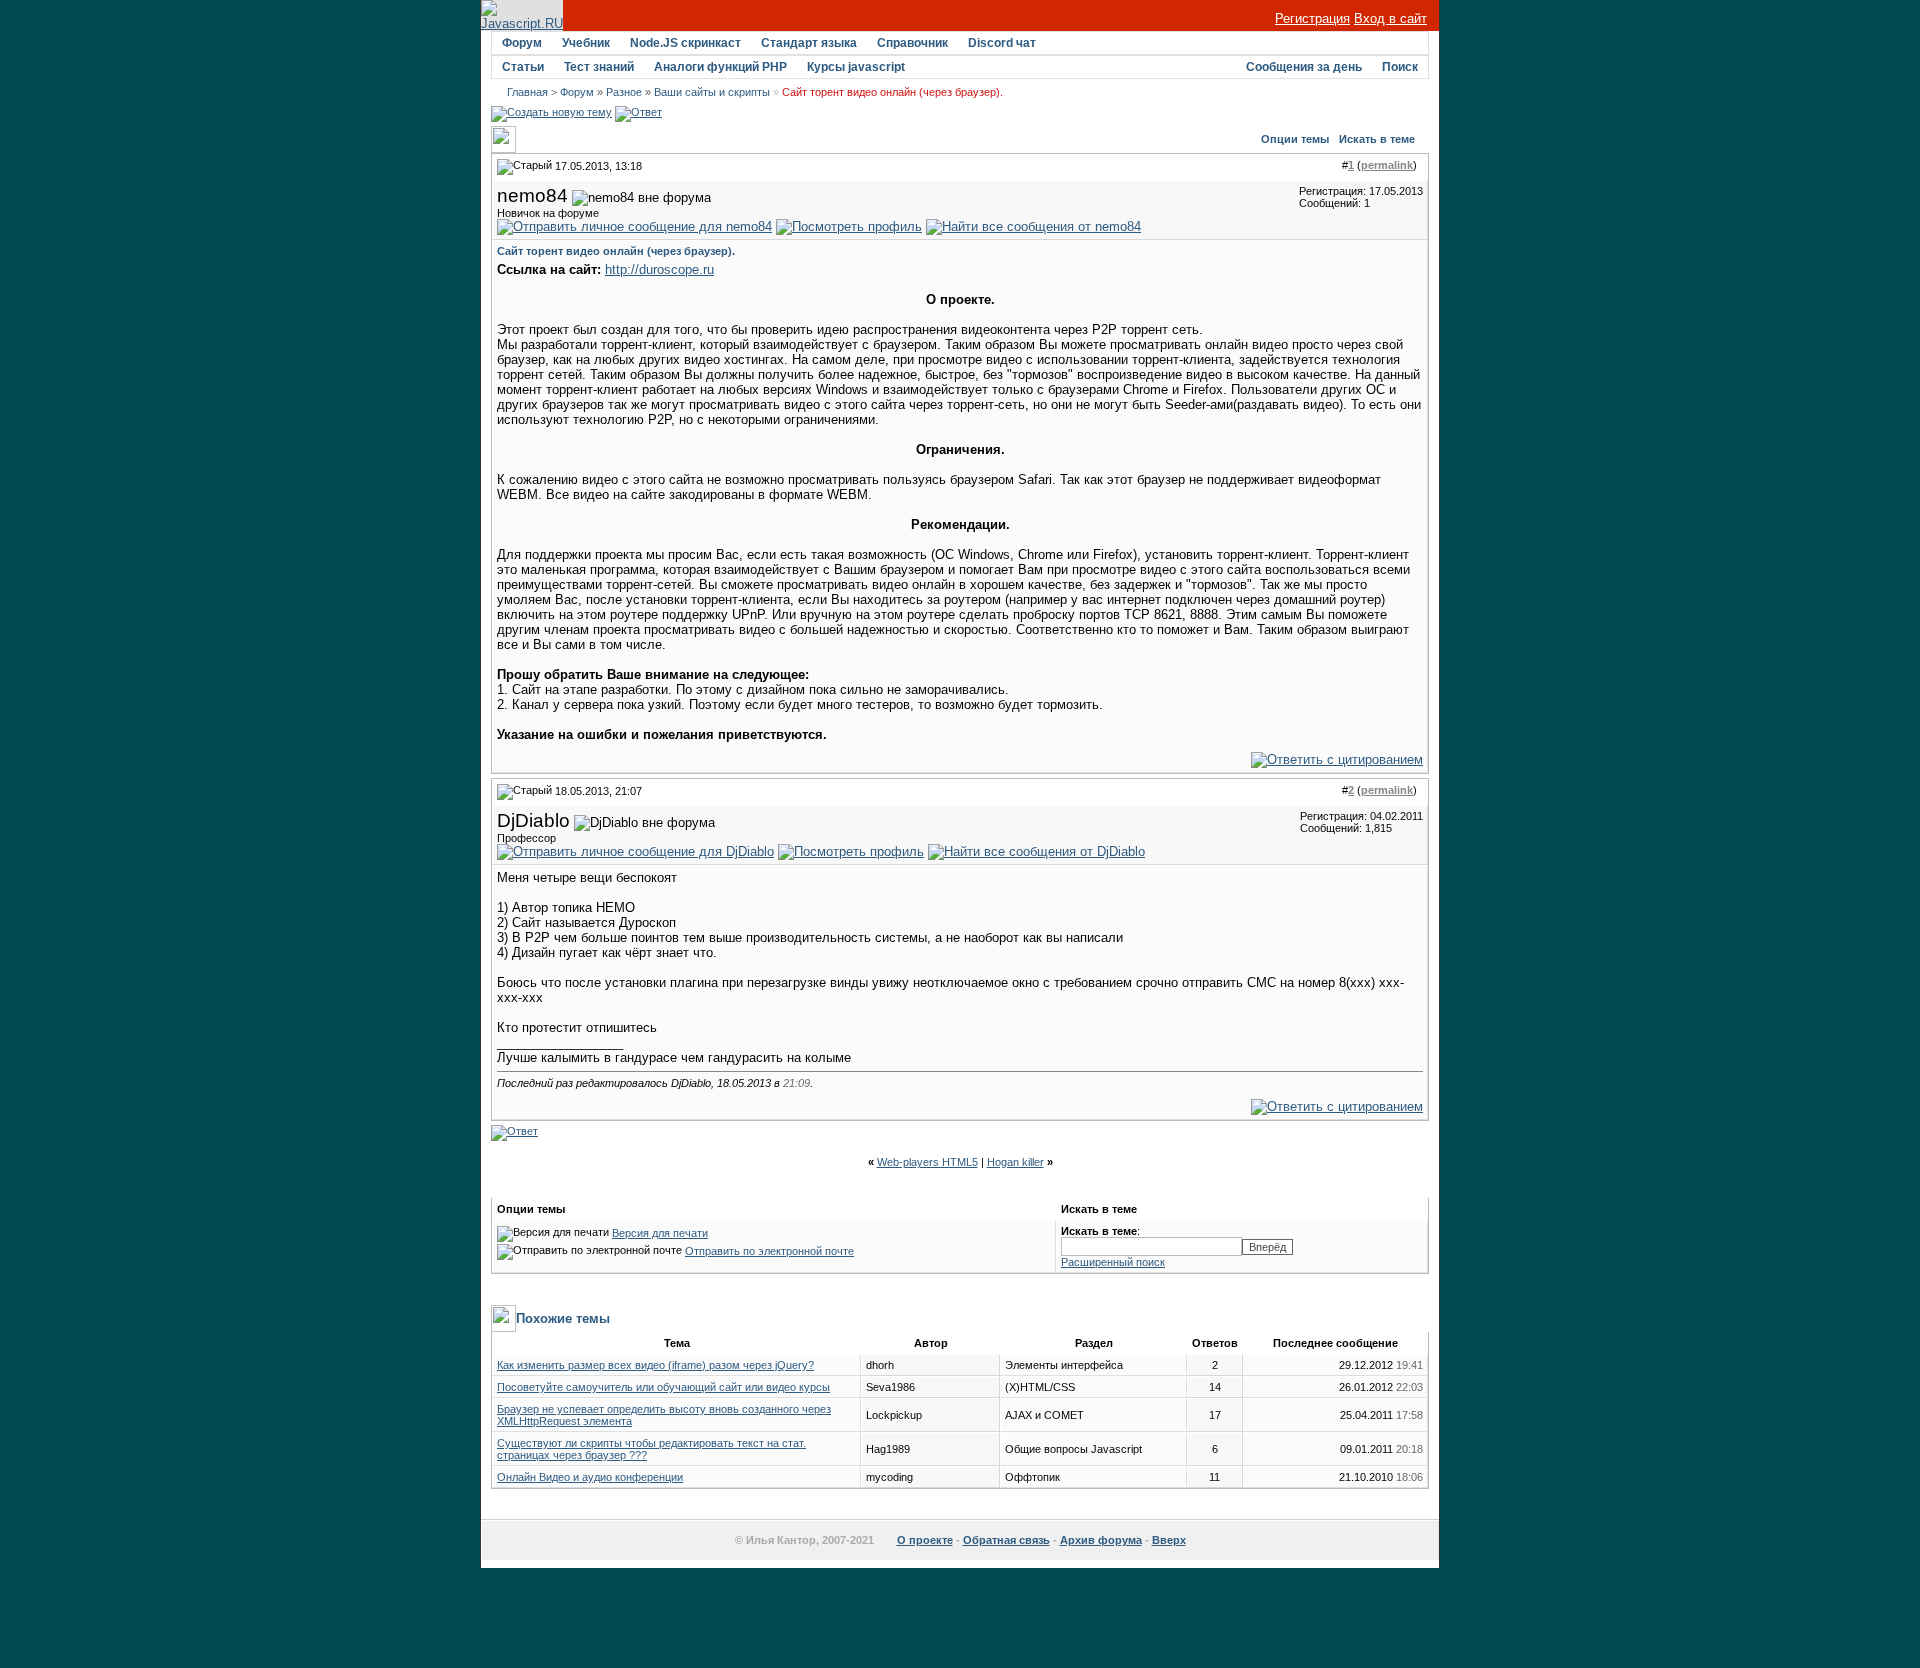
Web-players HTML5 (927, 1162)
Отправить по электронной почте (769, 1251)
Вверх (1169, 1540)
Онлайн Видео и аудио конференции (590, 1477)
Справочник (912, 43)
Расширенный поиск (1113, 1262)
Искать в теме (1377, 139)
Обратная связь (1006, 1540)
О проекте (925, 1540)
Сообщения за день (1304, 67)
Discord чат (1002, 43)
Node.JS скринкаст (685, 43)
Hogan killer (1015, 1162)
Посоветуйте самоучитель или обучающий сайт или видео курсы (663, 1387)
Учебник (586, 43)
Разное (624, 92)
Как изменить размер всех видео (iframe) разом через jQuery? (655, 1365)
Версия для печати (660, 1233)
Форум (522, 43)
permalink (1387, 165)
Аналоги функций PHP (720, 67)
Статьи (523, 67)
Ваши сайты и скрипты (712, 92)
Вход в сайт (1390, 18)
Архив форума (1101, 1540)
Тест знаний (599, 67)
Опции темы (1295, 139)
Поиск (1400, 67)
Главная (527, 92)
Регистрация (1312, 18)
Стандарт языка (809, 43)
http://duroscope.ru (659, 269)
